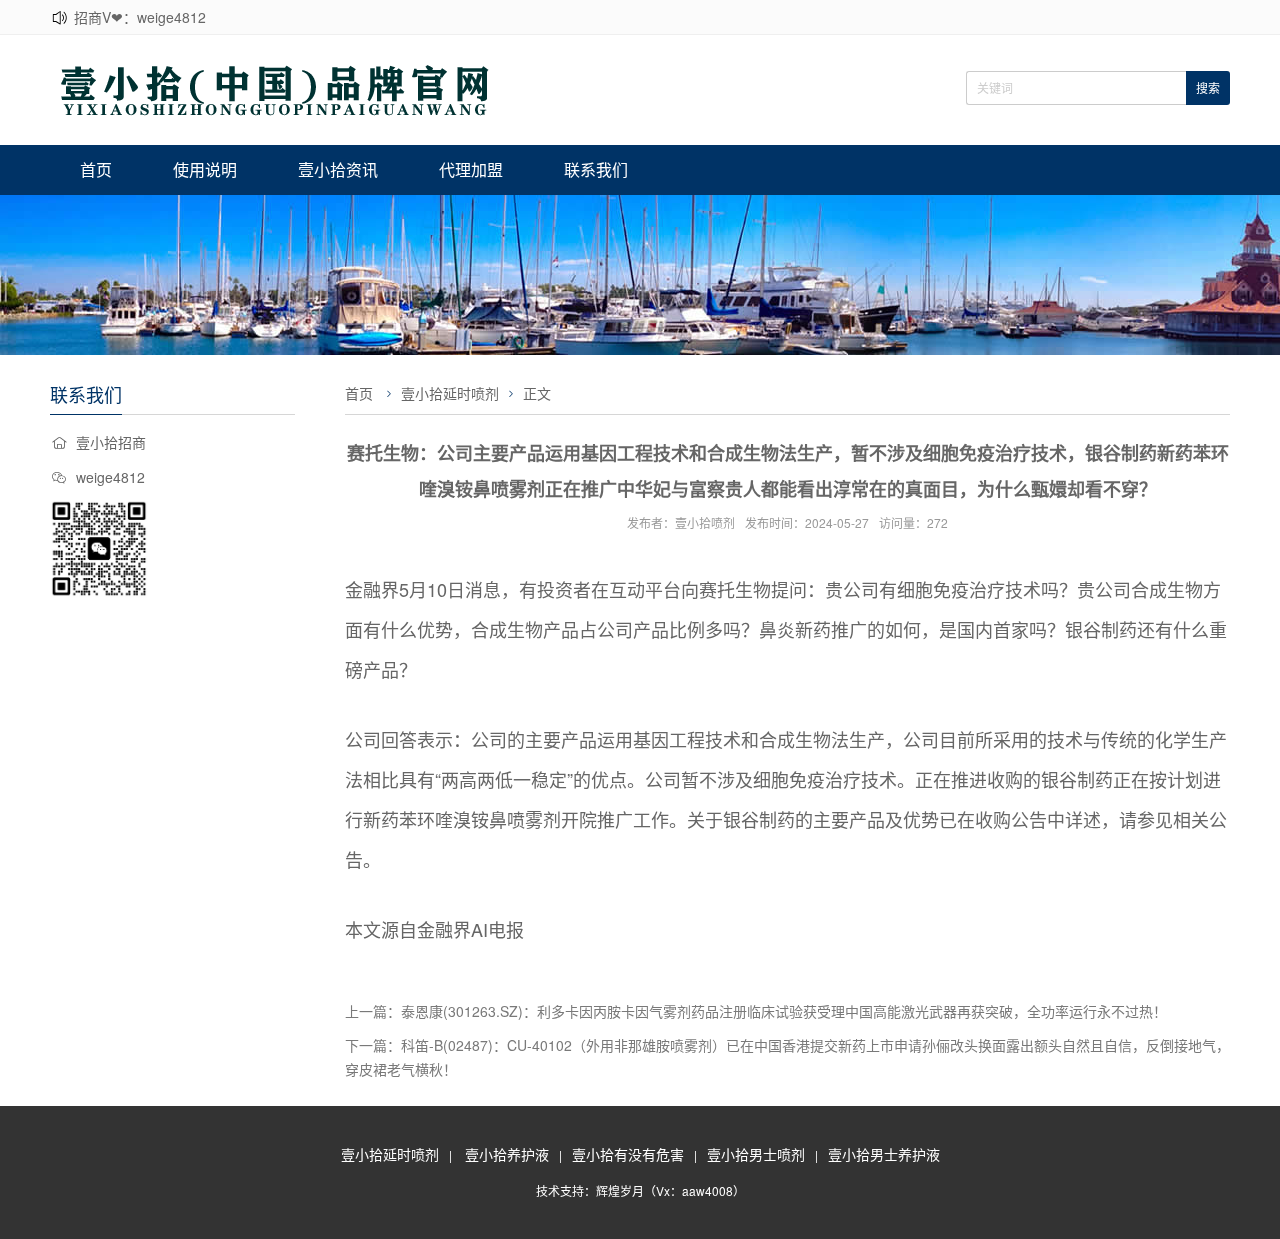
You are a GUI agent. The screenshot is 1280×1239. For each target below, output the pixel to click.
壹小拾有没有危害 (628, 1154)
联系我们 (596, 169)
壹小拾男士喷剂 (756, 1154)
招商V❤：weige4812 (140, 17)
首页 (96, 169)
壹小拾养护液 (507, 1154)
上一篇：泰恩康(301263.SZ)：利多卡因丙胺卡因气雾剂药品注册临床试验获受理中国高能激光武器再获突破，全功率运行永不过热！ (756, 1011)
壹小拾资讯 (338, 169)
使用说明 (205, 169)
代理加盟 (471, 169)
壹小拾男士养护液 (884, 1154)
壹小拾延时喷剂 (450, 393)
